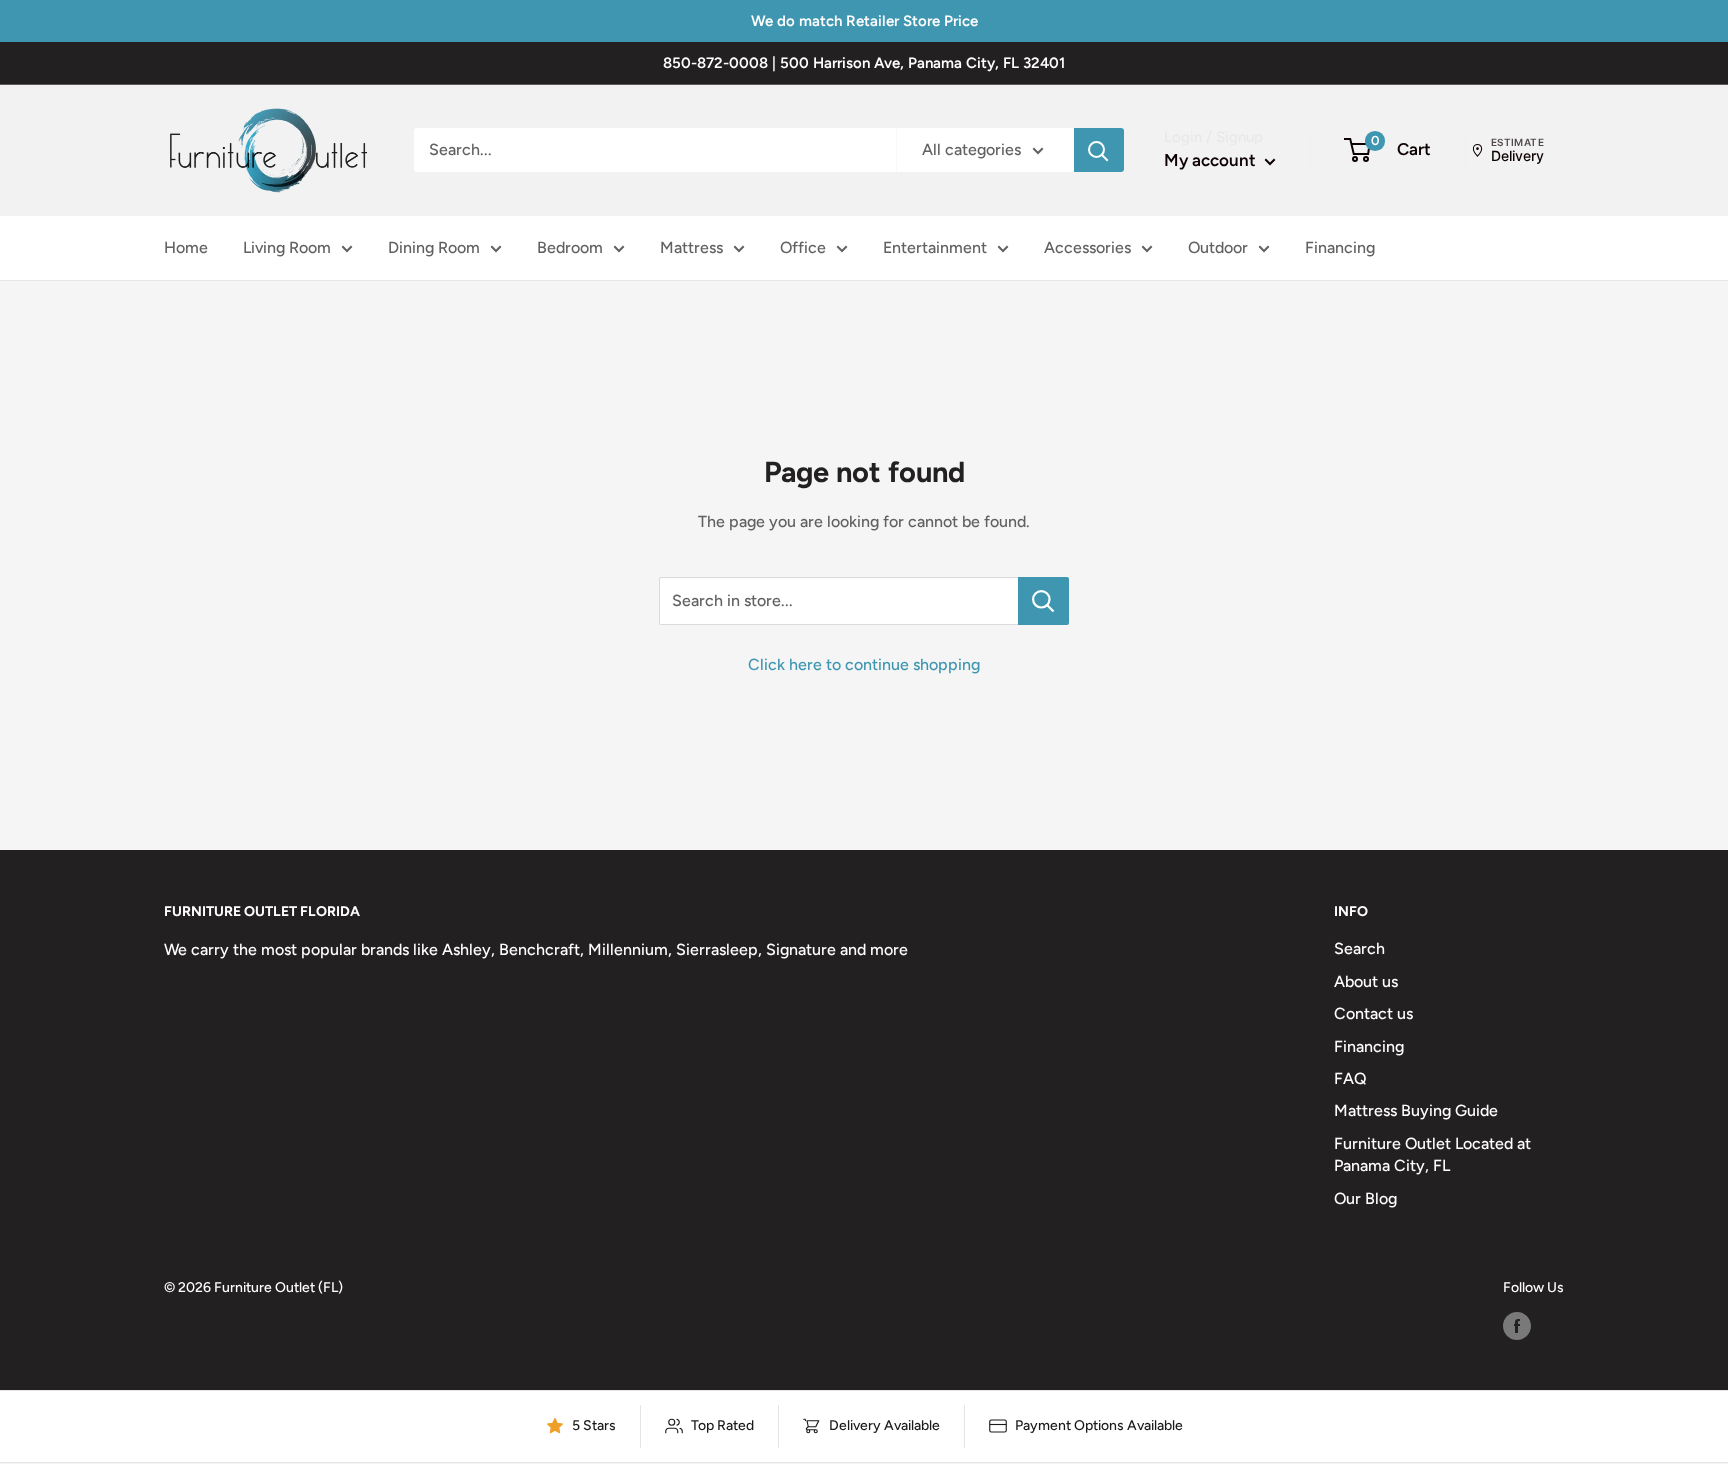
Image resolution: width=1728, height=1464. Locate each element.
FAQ (1350, 1078)
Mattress (691, 247)
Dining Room (434, 247)
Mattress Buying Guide (1416, 1110)
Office (803, 247)
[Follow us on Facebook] (1517, 1326)
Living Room (287, 247)
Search (1359, 948)
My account (1212, 160)
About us (1366, 981)
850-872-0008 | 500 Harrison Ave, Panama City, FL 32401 (864, 63)
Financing (1340, 247)
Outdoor (1218, 247)
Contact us (1373, 1013)
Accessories (1087, 247)
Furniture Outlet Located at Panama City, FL (1432, 1154)
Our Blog (1365, 1198)
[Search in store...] (1043, 601)
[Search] (1099, 150)
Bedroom (570, 247)
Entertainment (935, 247)
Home (186, 247)
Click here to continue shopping (864, 664)
